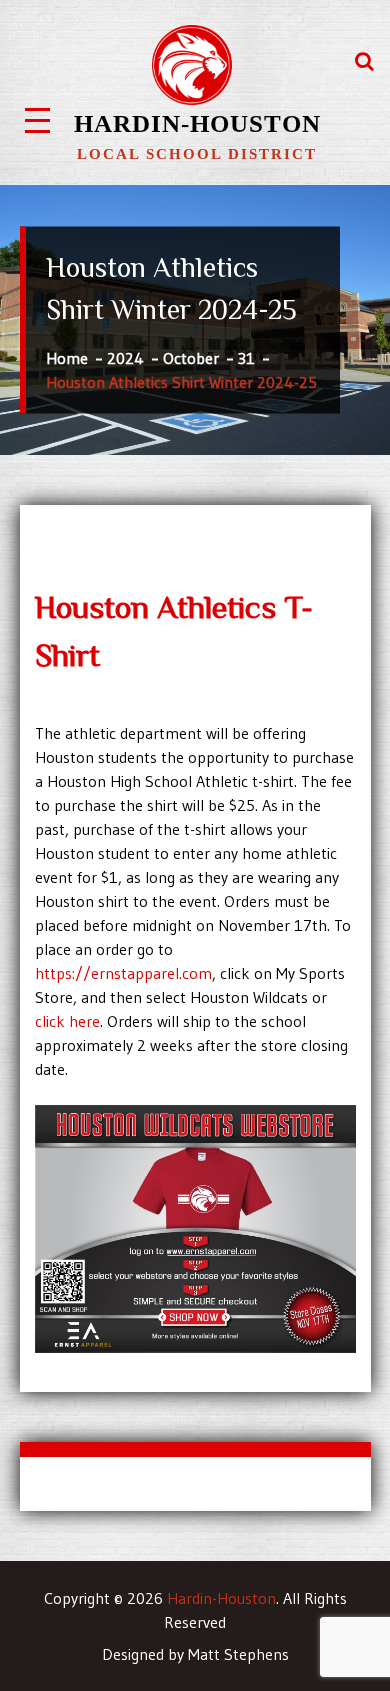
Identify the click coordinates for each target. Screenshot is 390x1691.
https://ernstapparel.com (123, 973)
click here (67, 1021)
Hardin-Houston (197, 123)
